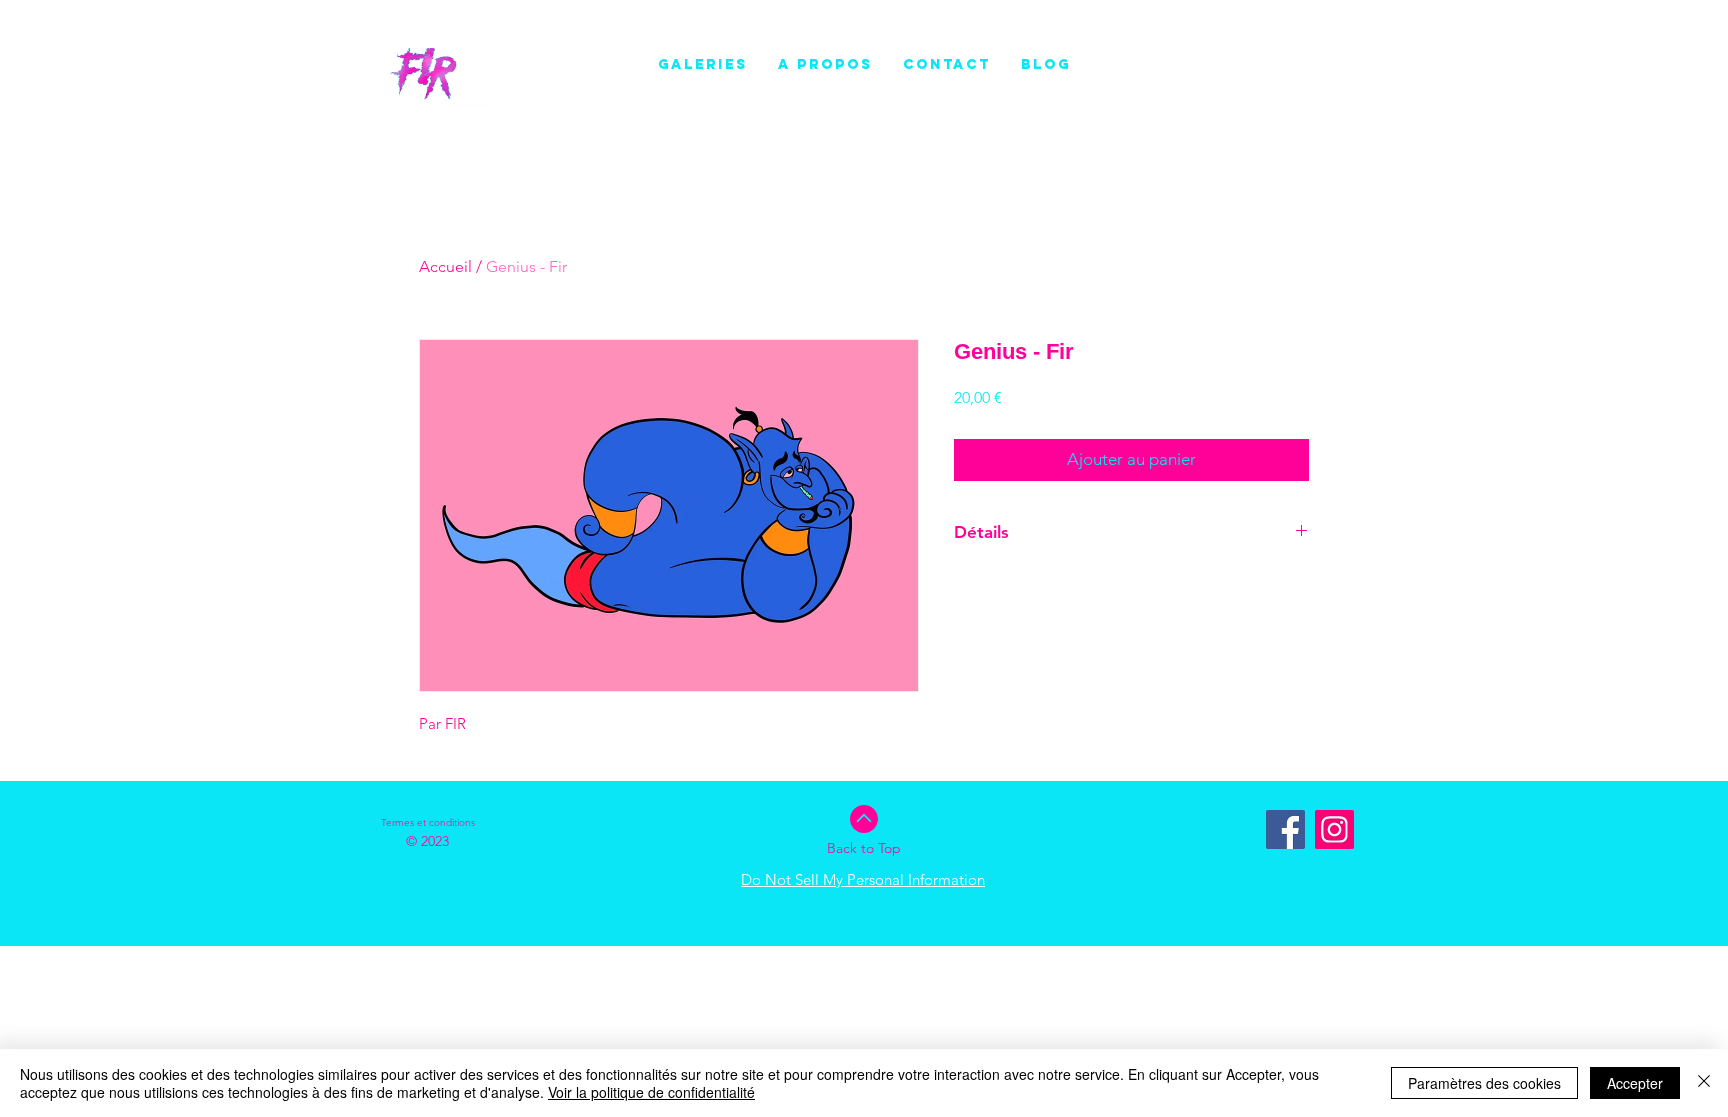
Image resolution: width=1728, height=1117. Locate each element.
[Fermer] (1704, 1083)
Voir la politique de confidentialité (651, 1092)
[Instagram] (1334, 829)
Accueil (445, 266)
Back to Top (864, 848)
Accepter (1635, 1083)
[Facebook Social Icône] (1285, 829)
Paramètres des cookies (1484, 1083)
